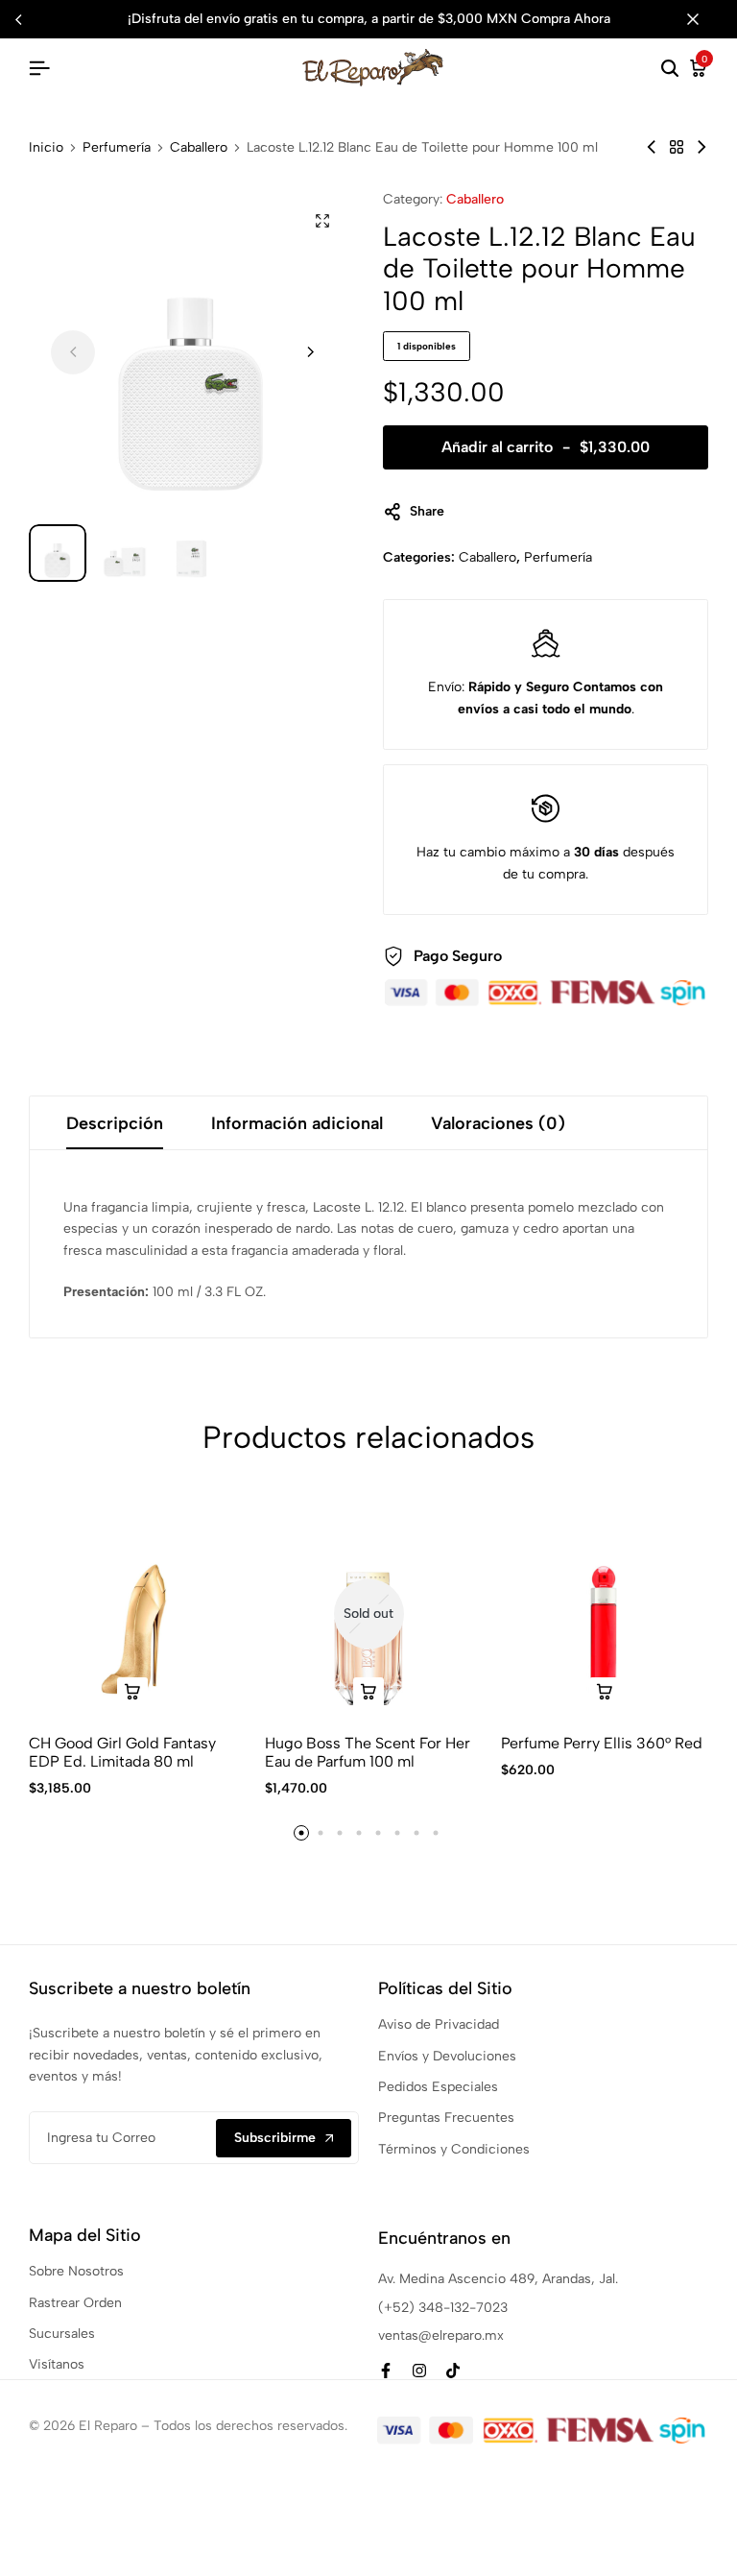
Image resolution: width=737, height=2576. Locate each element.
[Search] (670, 69)
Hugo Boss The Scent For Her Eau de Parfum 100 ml (368, 1752)
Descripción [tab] (115, 1123)
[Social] (386, 2371)
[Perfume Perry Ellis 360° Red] (605, 1614)
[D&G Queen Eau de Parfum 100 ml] (652, 147)
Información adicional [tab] (297, 1123)
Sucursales (62, 2334)
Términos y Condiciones (454, 2149)
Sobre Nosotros (76, 2271)
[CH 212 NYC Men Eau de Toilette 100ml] (701, 147)
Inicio (46, 148)
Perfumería (117, 148)
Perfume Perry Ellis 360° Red (602, 1743)
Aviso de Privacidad (439, 2024)
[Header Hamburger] (39, 69)
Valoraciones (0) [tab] (498, 1123)
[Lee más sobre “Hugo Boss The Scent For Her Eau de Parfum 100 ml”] (368, 1693)
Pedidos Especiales (438, 2087)
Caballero (199, 148)
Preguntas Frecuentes (446, 2118)
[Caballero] (677, 147)
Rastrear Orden (75, 2303)
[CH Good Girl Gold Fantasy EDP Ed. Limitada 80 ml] (132, 1614)
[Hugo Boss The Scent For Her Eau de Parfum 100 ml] (368, 1614)
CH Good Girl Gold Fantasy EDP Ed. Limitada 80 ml (122, 1752)
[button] (310, 352)
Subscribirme (275, 2138)
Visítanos (57, 2364)
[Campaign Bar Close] (702, 19)
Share (427, 511)
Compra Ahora (566, 19)
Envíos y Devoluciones (447, 2056)
